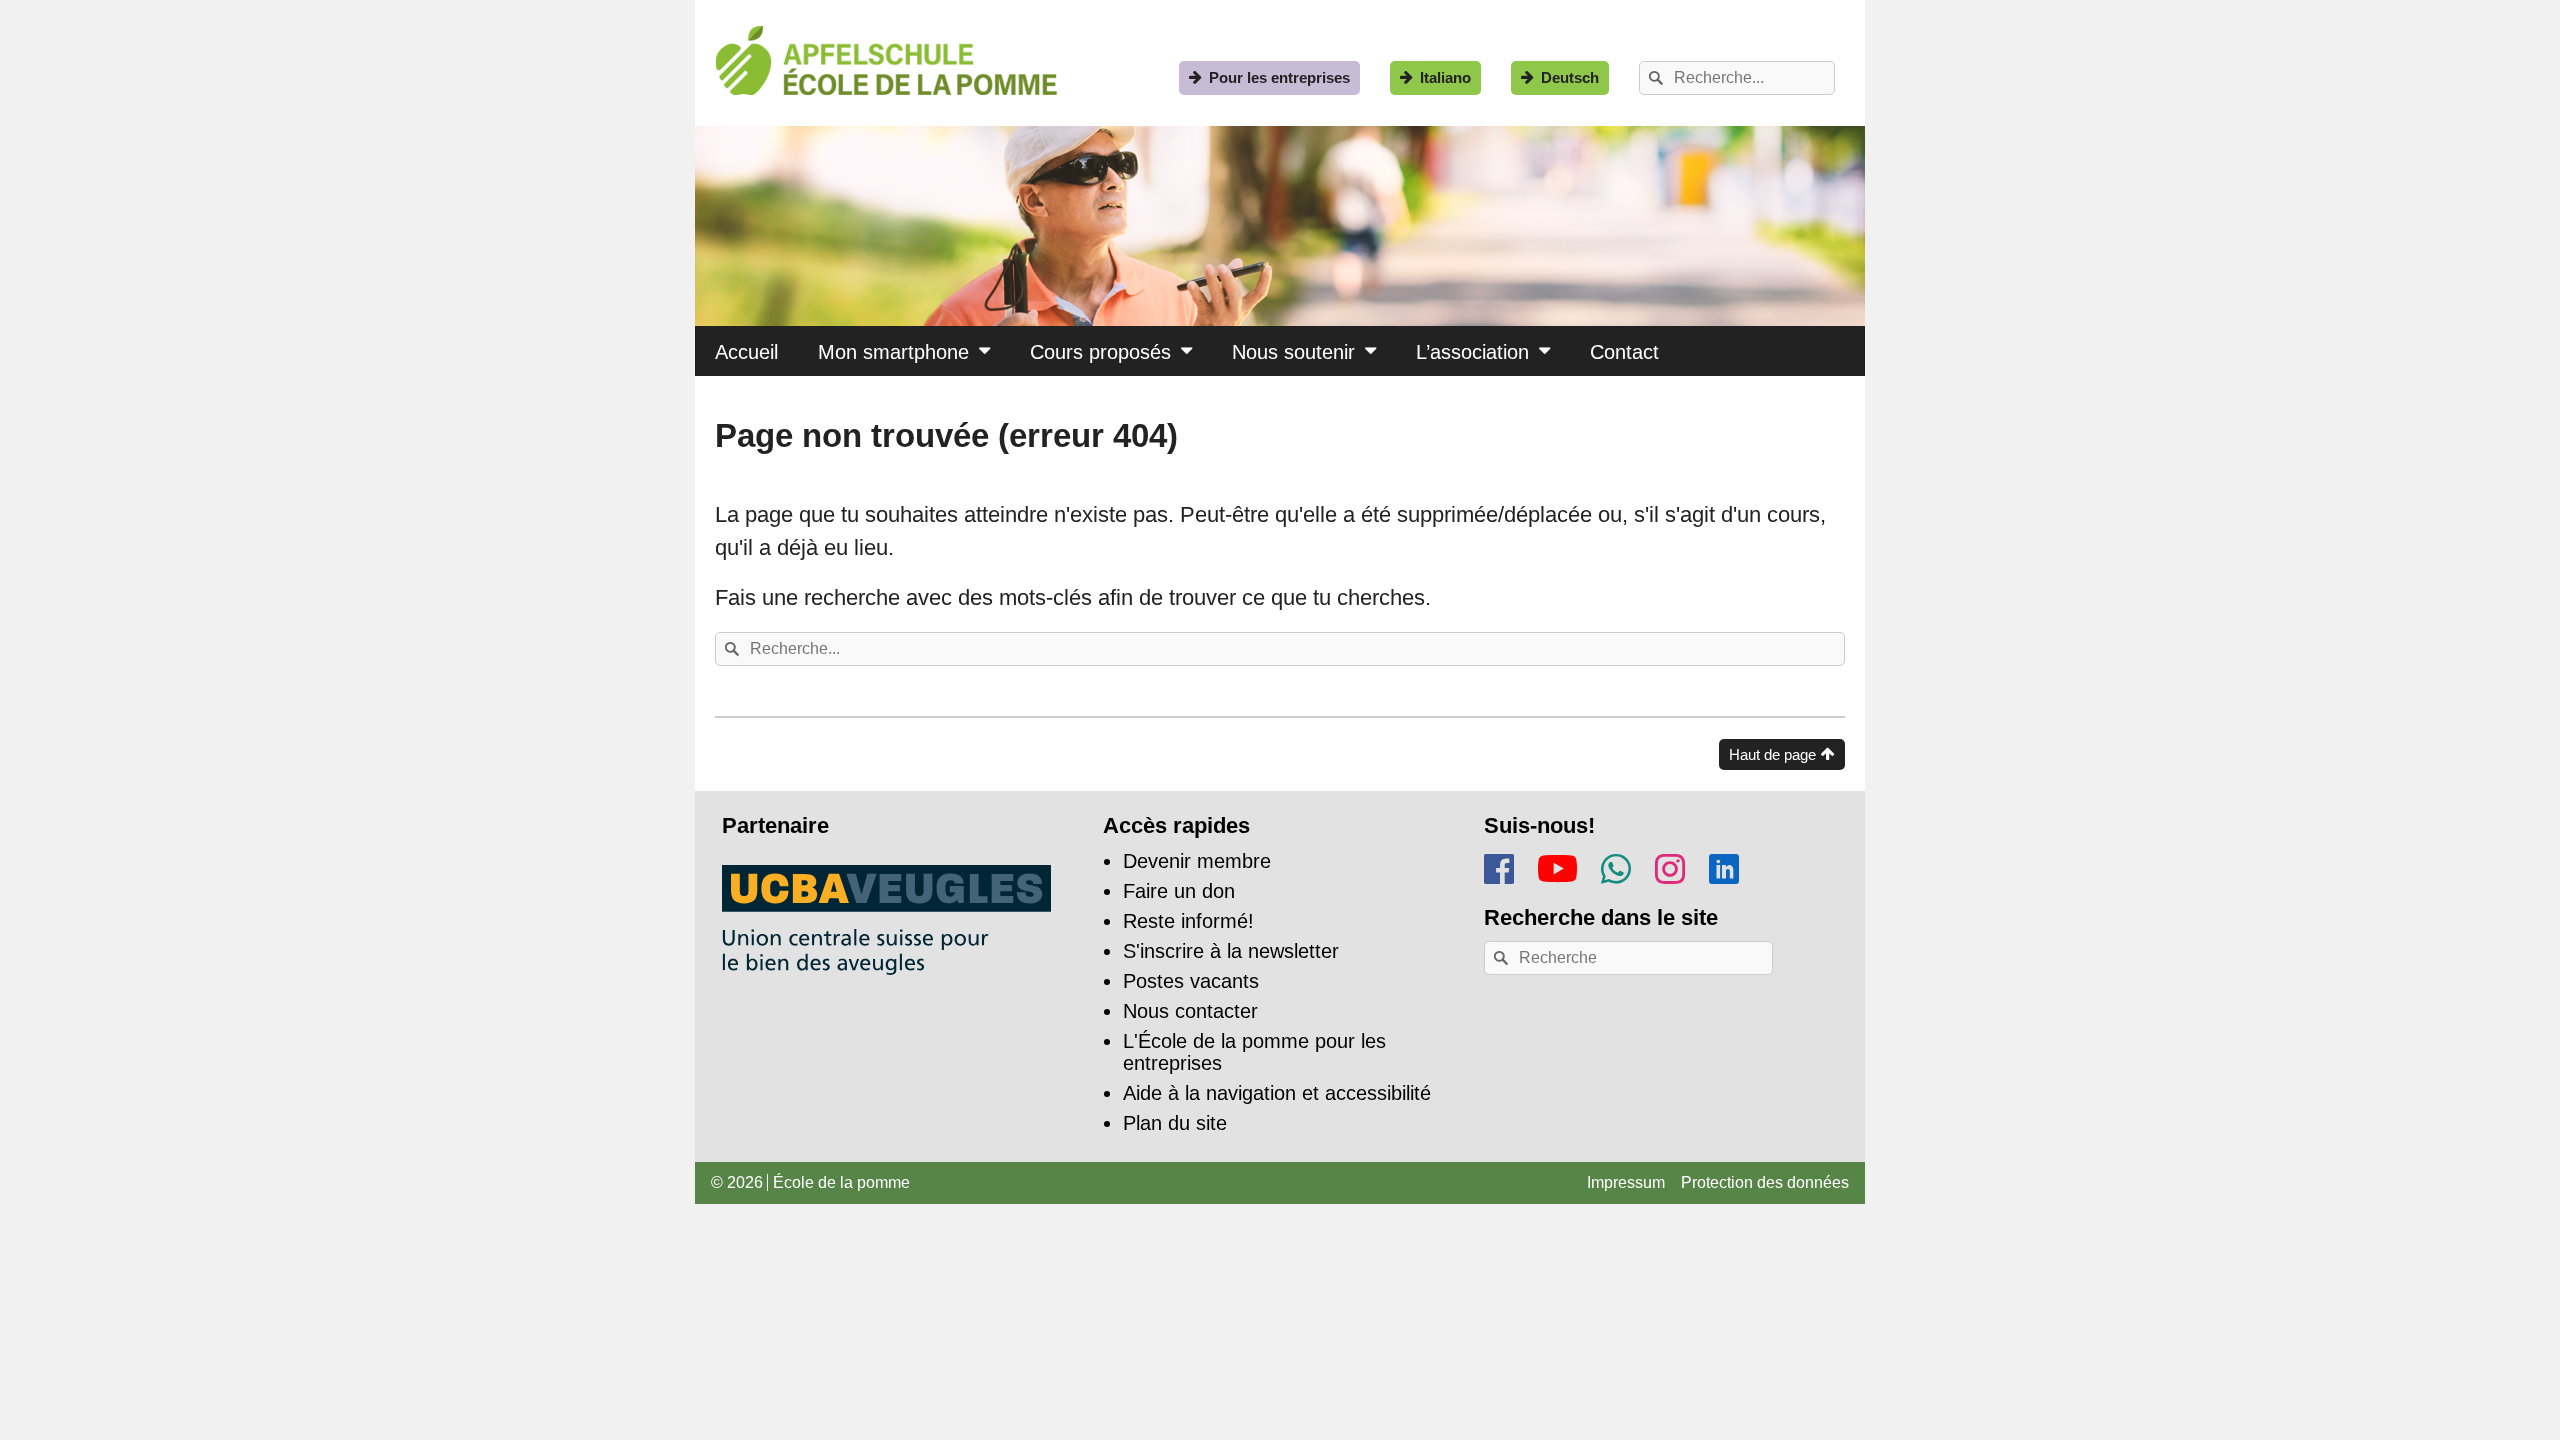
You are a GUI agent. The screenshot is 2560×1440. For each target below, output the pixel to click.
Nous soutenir (1293, 352)
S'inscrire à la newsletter (1231, 951)
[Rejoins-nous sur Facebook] (1499, 866)
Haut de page (1772, 754)
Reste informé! (1188, 921)
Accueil (746, 352)
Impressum (1626, 1182)
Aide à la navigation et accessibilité (1277, 1093)
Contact (1624, 352)
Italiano (1445, 77)
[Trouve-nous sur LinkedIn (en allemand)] (1724, 866)
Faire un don (1179, 891)
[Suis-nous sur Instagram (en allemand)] (1670, 866)
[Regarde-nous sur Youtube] (1557, 864)
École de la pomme (841, 1182)
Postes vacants (1191, 981)
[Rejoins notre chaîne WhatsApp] (1616, 866)
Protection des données (1765, 1182)
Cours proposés (1100, 352)
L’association (1472, 352)
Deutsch (1570, 77)
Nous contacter (1190, 1011)
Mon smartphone (893, 352)
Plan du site (1175, 1123)
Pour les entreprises (1279, 77)
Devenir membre (1197, 861)
